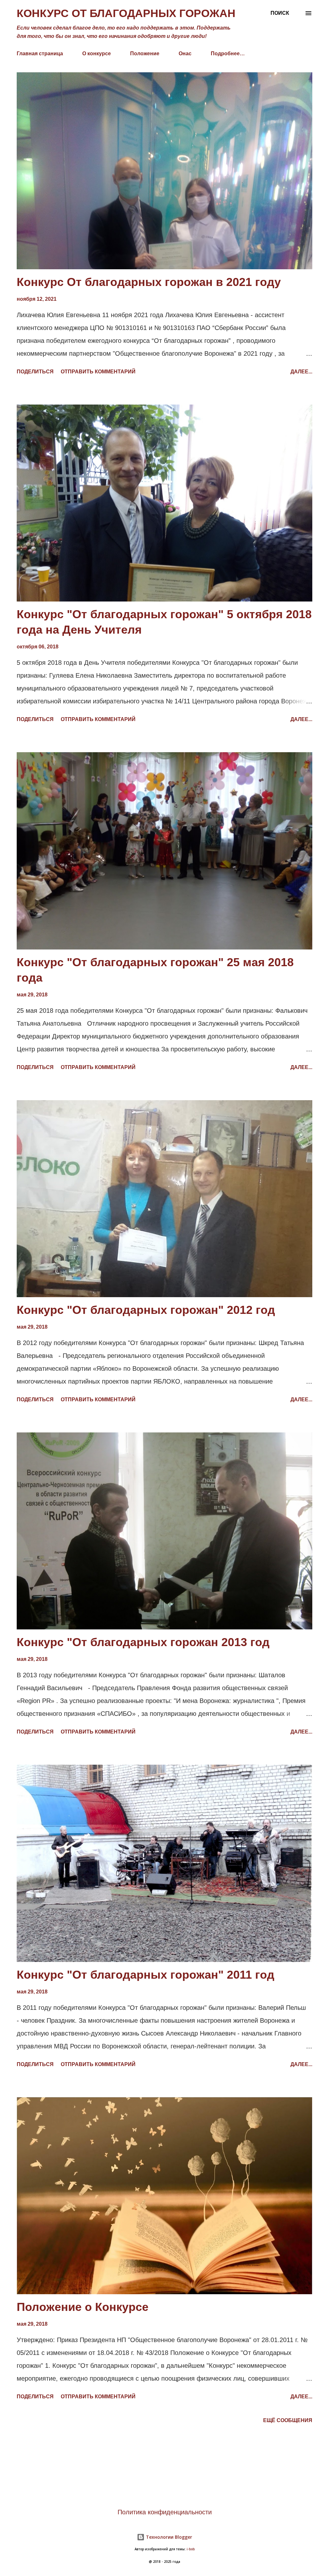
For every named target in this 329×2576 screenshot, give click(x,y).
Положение (145, 53)
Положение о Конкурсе (83, 2307)
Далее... (301, 372)
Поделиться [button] (35, 372)
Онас (185, 53)
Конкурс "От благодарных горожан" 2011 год (146, 1975)
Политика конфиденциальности (165, 2512)
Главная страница (40, 53)
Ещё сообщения (288, 2420)
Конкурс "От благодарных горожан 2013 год (143, 1642)
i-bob (191, 2549)
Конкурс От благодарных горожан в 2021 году (149, 282)
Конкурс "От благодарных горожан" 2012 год (146, 1310)
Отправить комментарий (98, 372)
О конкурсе (97, 53)
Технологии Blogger (168, 2537)
